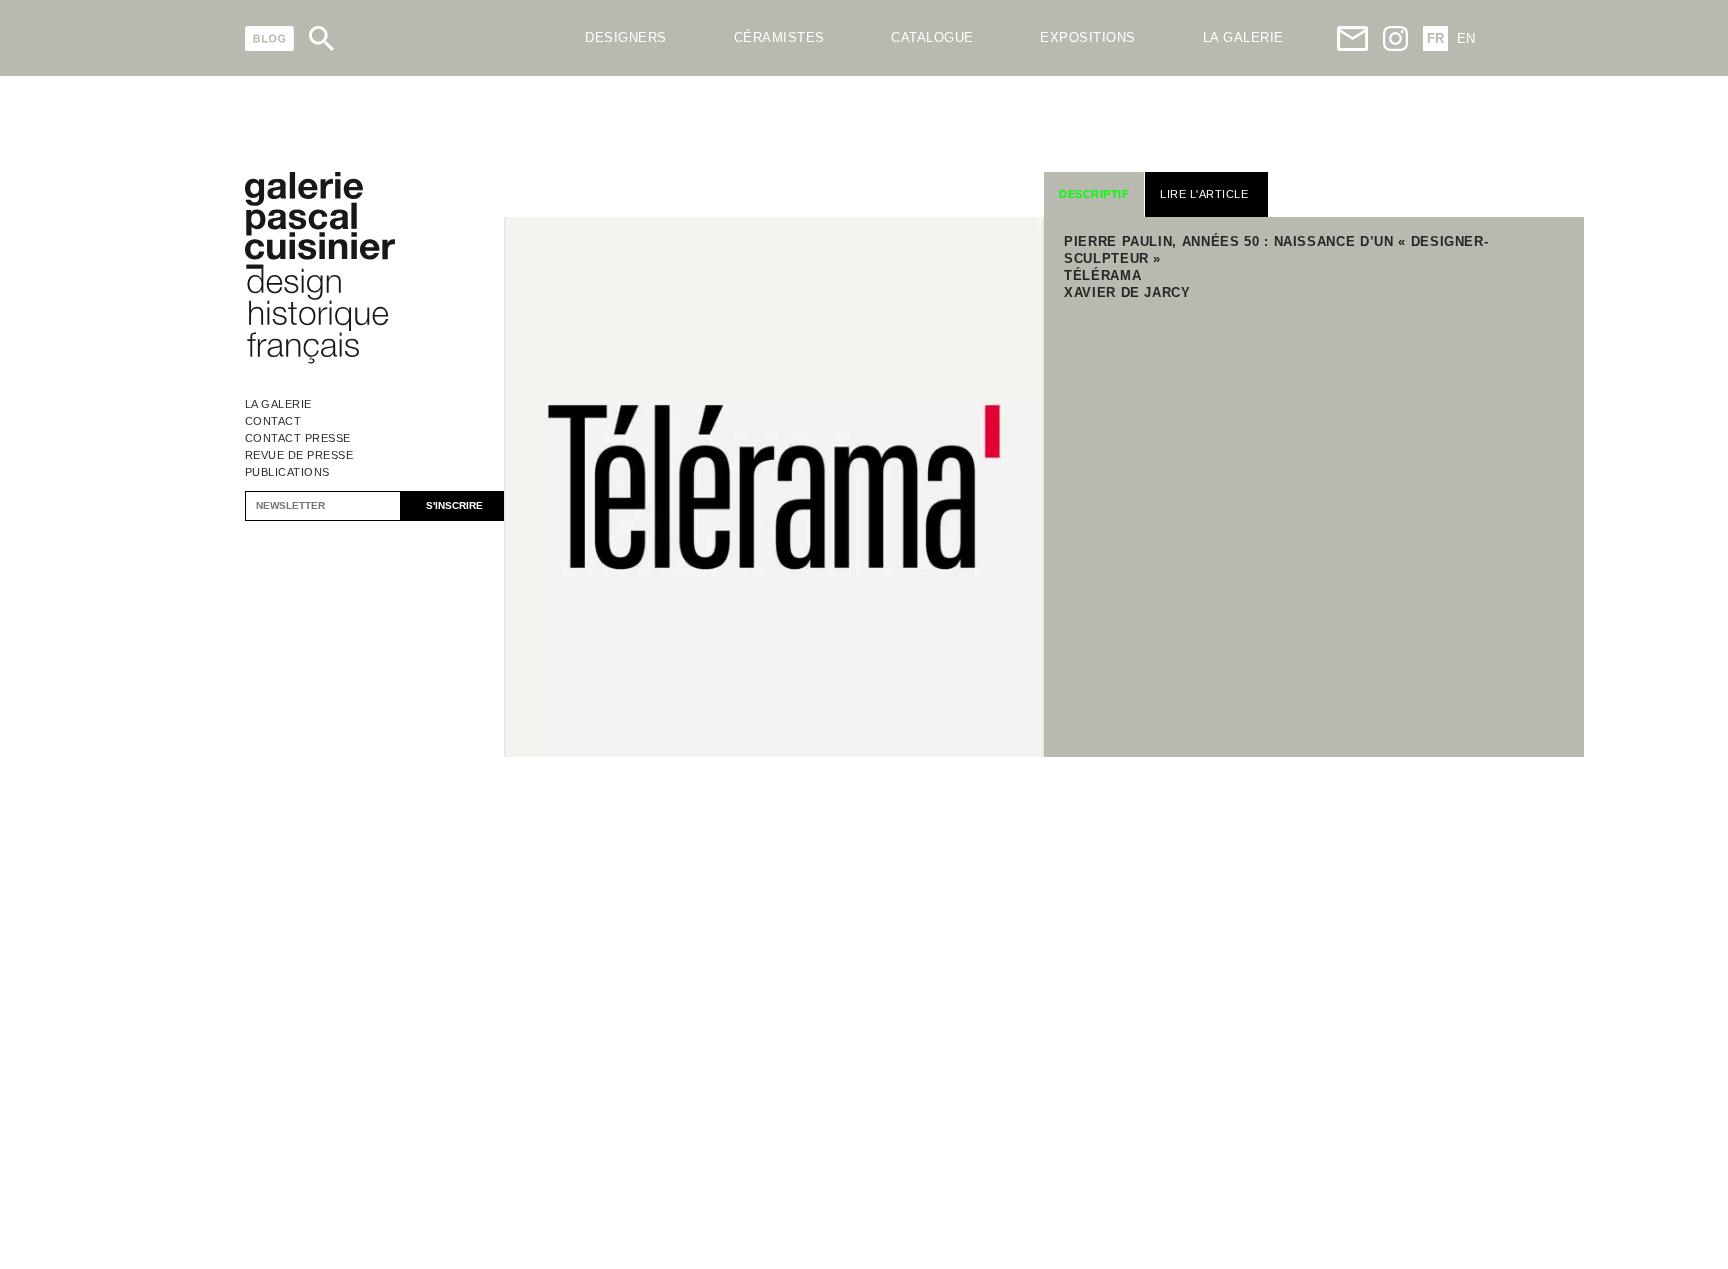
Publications (287, 472)
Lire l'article (1204, 194)
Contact (273, 421)
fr (1435, 38)
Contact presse (298, 438)
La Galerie (278, 404)
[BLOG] (269, 38)
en (1466, 38)
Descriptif (1094, 194)
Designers (626, 37)
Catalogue (932, 37)
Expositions (1088, 37)
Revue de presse (299, 455)
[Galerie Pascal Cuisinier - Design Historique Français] (320, 360)
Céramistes (779, 37)
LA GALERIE (1243, 37)
